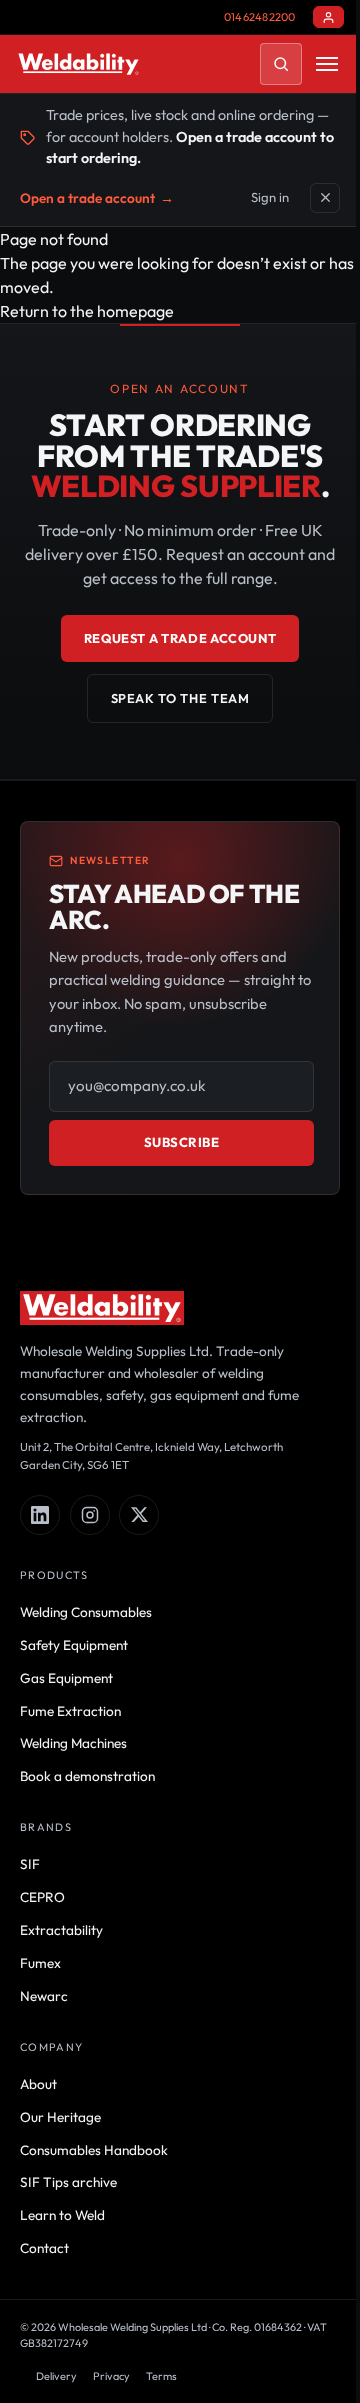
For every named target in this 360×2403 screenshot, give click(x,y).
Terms (161, 2376)
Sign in (270, 197)
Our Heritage (60, 2117)
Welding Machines (73, 1743)
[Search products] (281, 64)
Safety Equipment (74, 1645)
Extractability (61, 1930)
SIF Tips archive (68, 2182)
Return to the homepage (87, 311)
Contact (44, 2248)
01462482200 (259, 17)
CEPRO (42, 1897)
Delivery (56, 2376)
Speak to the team (180, 698)
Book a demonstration (87, 1776)
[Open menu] (327, 64)
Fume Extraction (70, 1711)
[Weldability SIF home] (78, 64)
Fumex (40, 1963)
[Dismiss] (325, 198)
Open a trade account (97, 198)
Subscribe (182, 1142)
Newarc (44, 1996)
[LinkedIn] (40, 1515)
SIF (30, 1864)
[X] (139, 1515)
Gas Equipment (66, 1678)
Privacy (111, 2376)
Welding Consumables (86, 1612)
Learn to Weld (62, 2215)
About (38, 2084)
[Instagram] (90, 1515)
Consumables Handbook (94, 2150)
